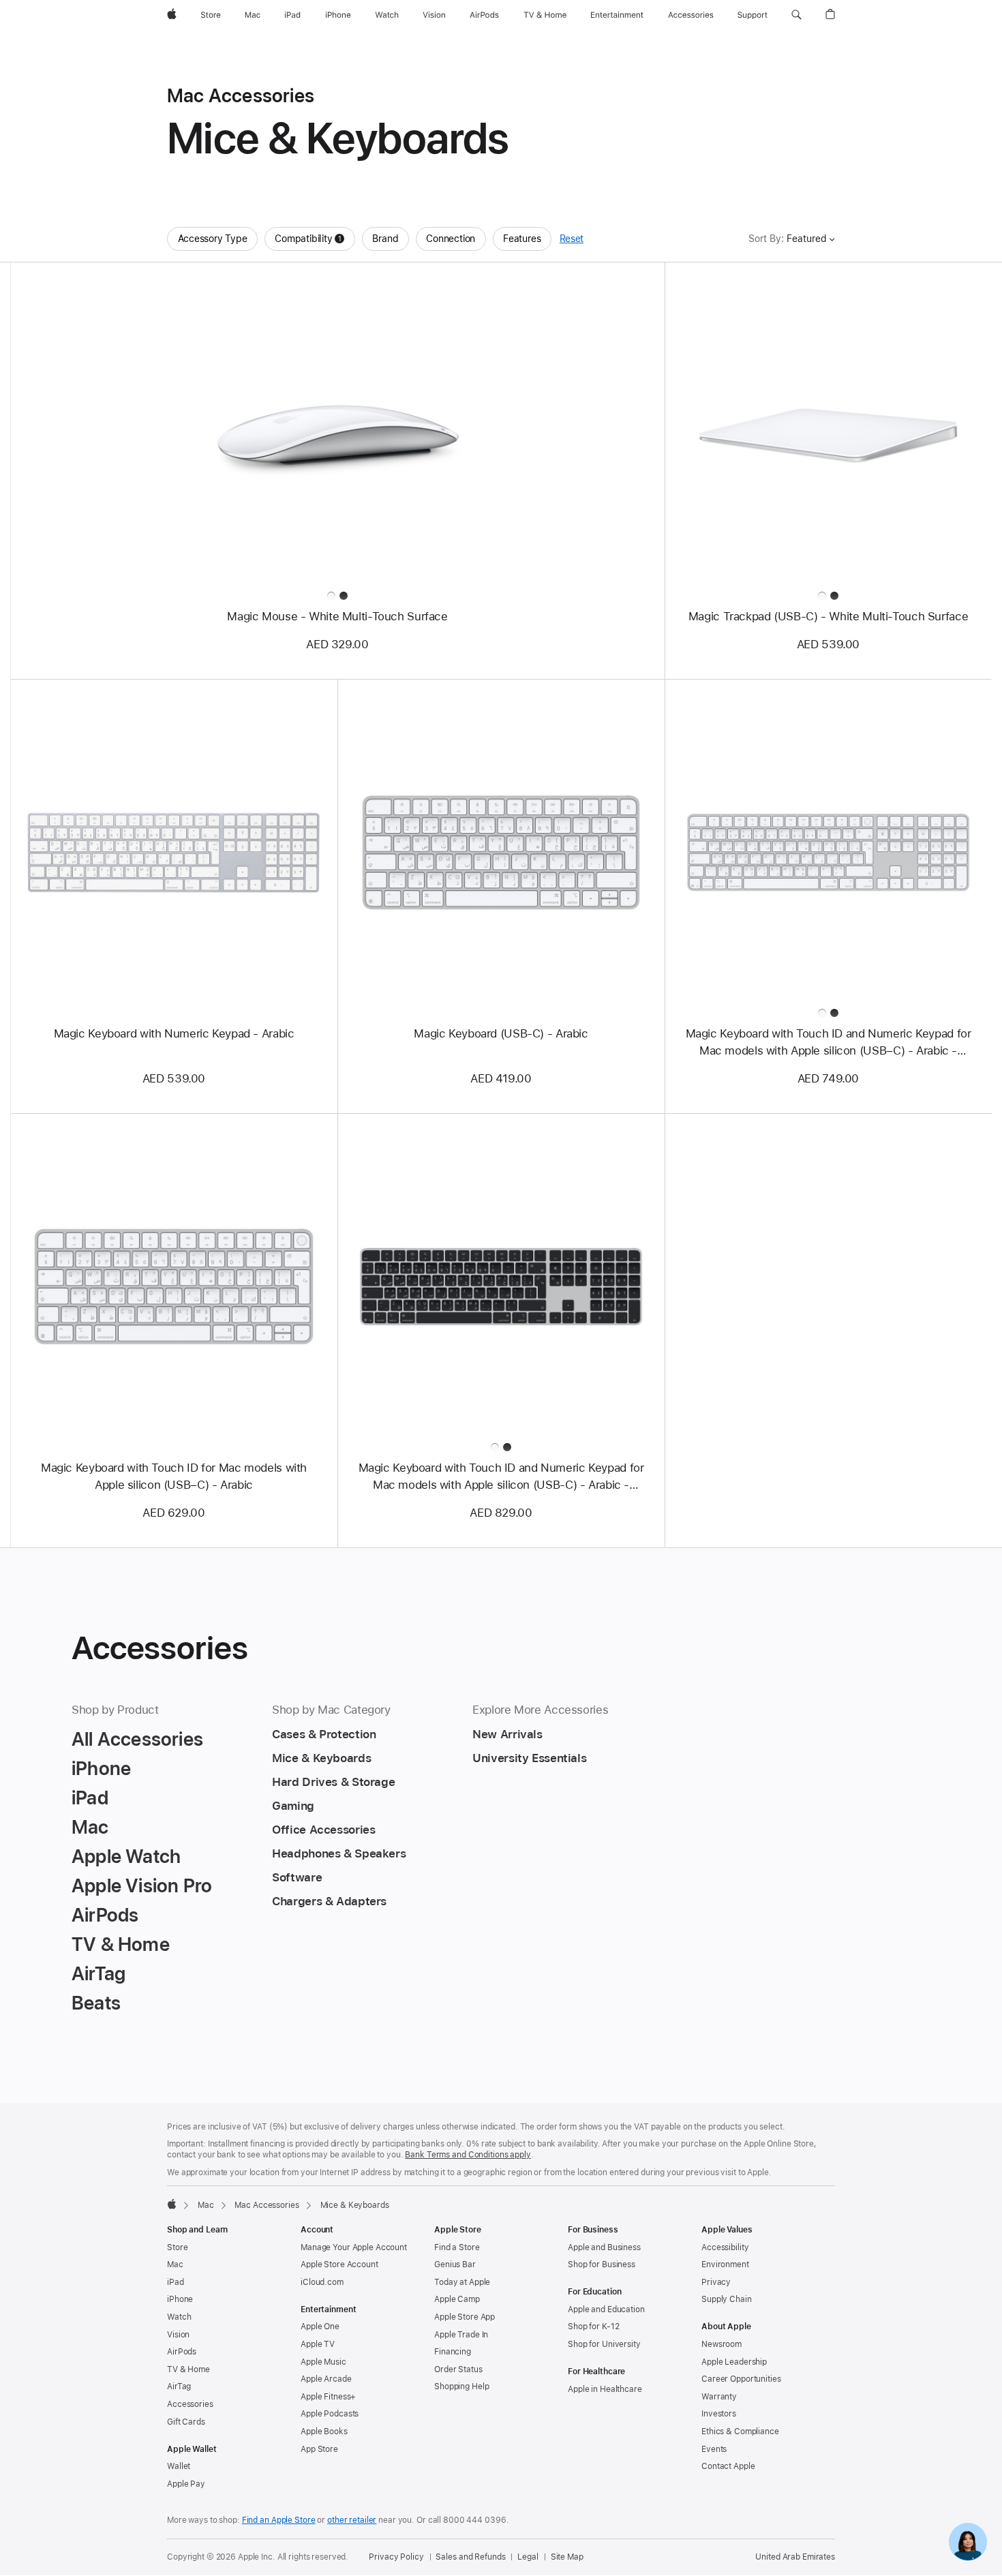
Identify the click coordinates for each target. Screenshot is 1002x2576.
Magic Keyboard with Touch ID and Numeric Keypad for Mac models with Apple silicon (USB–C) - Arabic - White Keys (829, 1043)
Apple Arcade (326, 2379)
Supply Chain (727, 2299)
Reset (572, 239)
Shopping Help (461, 2386)
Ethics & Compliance (740, 2431)
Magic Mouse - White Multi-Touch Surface (337, 616)
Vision (178, 2335)
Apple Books (324, 2431)
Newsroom (722, 2344)
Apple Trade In (461, 2335)
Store (177, 2247)
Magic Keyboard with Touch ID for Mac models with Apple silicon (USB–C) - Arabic (174, 1476)
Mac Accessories (267, 2205)
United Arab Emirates (795, 2557)
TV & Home (188, 2369)
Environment (725, 2264)
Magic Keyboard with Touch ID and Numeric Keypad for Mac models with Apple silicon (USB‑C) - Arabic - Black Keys (501, 1477)
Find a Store (457, 2247)
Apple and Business (604, 2247)
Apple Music (323, 2362)
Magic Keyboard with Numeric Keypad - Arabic (174, 1033)
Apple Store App (465, 2317)
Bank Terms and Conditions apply (468, 2155)
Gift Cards (186, 2422)
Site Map (567, 2557)
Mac (206, 2205)
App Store (319, 2449)
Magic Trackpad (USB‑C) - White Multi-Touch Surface (828, 616)
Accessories (190, 2404)
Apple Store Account (339, 2264)
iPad (176, 2282)
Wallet (179, 2466)
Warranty (719, 2397)
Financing (453, 2352)
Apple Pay (186, 2484)
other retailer (352, 2520)
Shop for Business (602, 2264)
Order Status (458, 2369)
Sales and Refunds (470, 2557)
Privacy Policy (396, 2557)
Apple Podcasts (330, 2414)
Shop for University (604, 2344)
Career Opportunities (741, 2379)
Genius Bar (455, 2264)
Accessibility (725, 2247)
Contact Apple (728, 2466)
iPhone (180, 2299)
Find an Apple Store (279, 2520)
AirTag (179, 2386)
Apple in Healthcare (605, 2389)
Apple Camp (457, 2299)
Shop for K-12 (593, 2327)
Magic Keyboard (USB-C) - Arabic (501, 1033)
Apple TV (318, 2344)
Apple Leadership (734, 2362)
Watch (179, 2317)
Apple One (320, 2327)
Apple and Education (606, 2309)
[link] (968, 2542)
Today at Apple (462, 2282)
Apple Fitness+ (328, 2397)
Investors (719, 2414)
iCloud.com (322, 2282)
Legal (528, 2557)
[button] (796, 15)
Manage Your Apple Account (354, 2247)
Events (714, 2449)
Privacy (716, 2282)
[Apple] (172, 2204)
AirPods (182, 2352)
